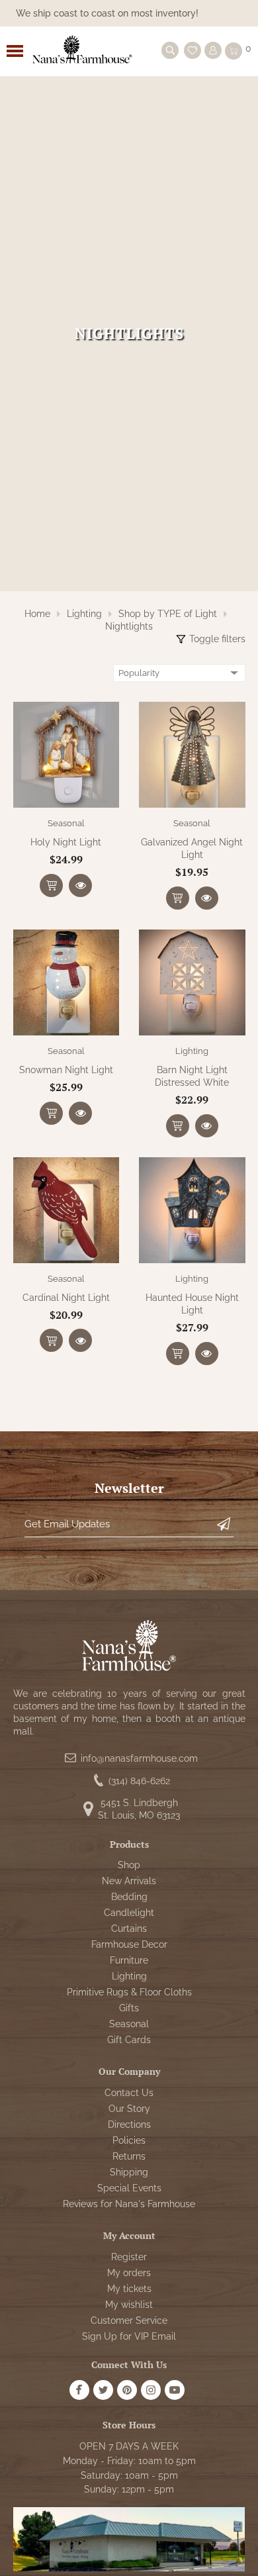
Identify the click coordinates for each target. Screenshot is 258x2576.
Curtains (129, 1929)
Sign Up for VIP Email (129, 2336)
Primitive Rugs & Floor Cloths (129, 1992)
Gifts (129, 2008)
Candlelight (129, 1913)
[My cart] (234, 51)
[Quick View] (80, 885)
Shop (129, 1865)
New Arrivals (129, 1881)
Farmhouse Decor (129, 1944)
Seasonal (66, 823)
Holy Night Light (66, 842)
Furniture (129, 1960)
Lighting (84, 614)
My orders (129, 2273)
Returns (129, 2156)
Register (129, 2257)
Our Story (129, 2109)
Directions (129, 2124)
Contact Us (129, 2093)
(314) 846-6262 (139, 1781)
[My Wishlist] (193, 50)
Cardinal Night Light (66, 1298)
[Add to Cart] (51, 885)
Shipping (129, 2172)
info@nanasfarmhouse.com (139, 1758)
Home (37, 614)
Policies (129, 2140)
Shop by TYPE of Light (168, 614)
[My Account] (213, 50)
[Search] (170, 50)
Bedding (129, 1897)
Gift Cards (129, 2040)
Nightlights (129, 626)
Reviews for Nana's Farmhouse (129, 2204)
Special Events (129, 2188)
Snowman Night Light (66, 1070)
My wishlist (129, 2305)
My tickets (129, 2289)
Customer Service (129, 2320)
